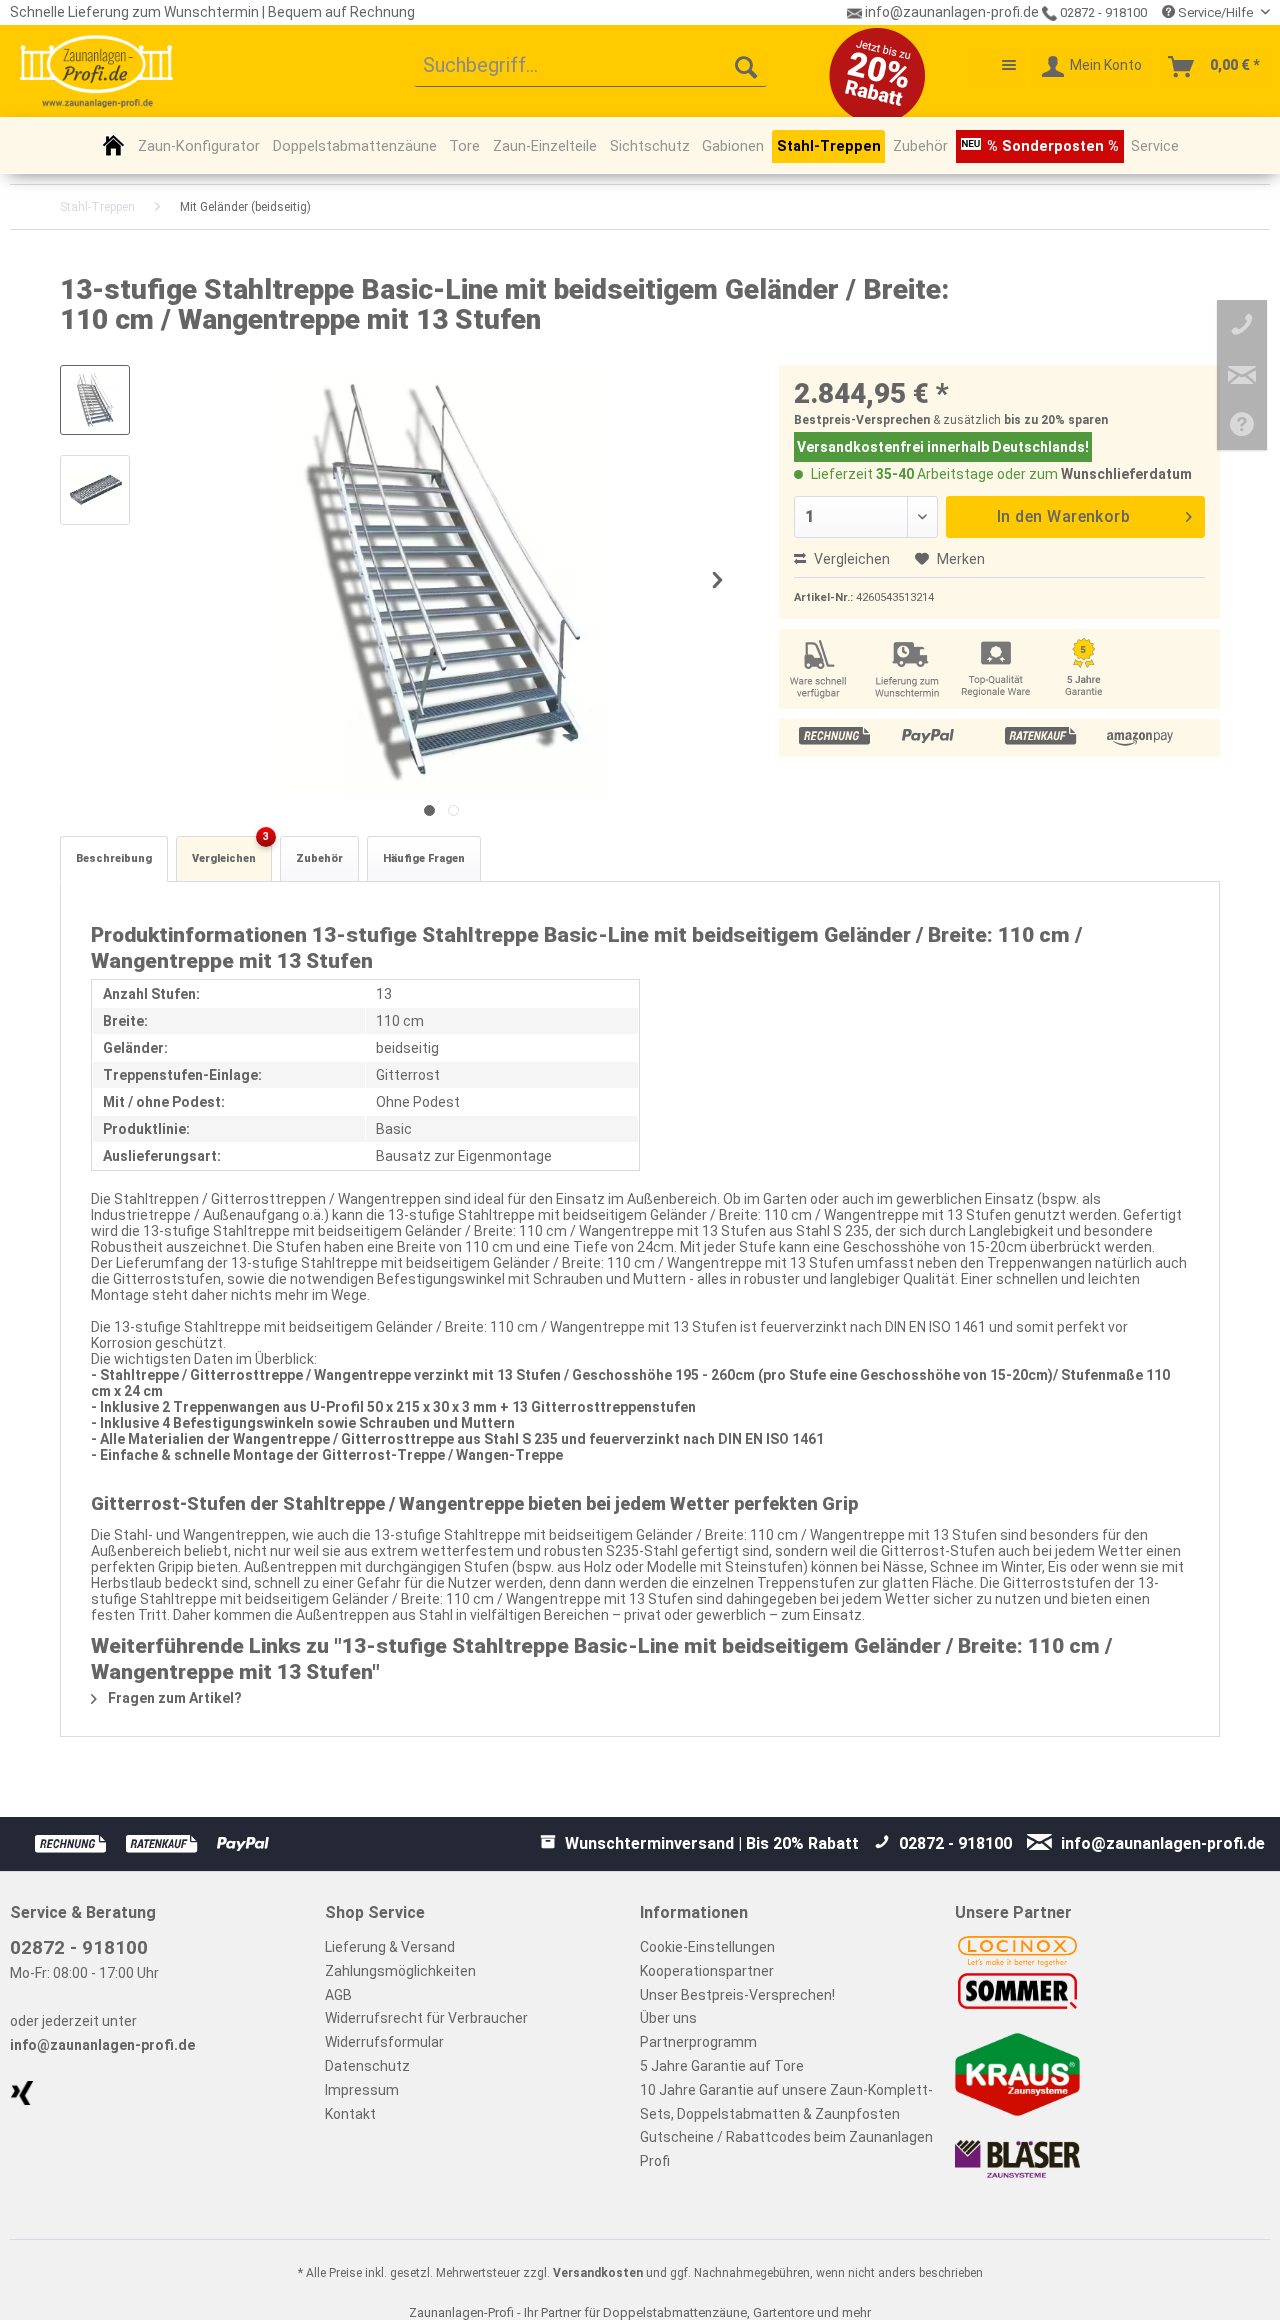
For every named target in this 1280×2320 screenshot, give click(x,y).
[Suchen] (746, 67)
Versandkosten (598, 2273)
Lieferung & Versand (390, 1947)
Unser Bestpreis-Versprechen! (737, 1995)
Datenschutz (367, 2066)
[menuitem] (590, 67)
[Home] (113, 145)
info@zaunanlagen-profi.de (102, 2045)
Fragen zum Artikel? (173, 1698)
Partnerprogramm (698, 2042)
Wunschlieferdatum (1126, 474)
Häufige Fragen (424, 858)
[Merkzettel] (999, 67)
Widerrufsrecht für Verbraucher (426, 2018)
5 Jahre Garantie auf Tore (722, 2066)
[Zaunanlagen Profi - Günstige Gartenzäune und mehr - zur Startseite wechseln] (96, 71)
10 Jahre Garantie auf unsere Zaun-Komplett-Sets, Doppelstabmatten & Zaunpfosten (786, 2102)
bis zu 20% (1034, 420)
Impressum (362, 2090)
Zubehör (319, 858)
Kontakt (350, 2114)
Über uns (668, 2018)
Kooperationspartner (707, 1971)
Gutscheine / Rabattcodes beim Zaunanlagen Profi (786, 2149)
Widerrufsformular (384, 2042)
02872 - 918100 (1102, 12)
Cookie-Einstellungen (707, 1947)
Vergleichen (850, 559)
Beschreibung (114, 858)
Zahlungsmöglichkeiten (400, 1971)
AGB (338, 1995)
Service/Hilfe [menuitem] (1215, 12)
